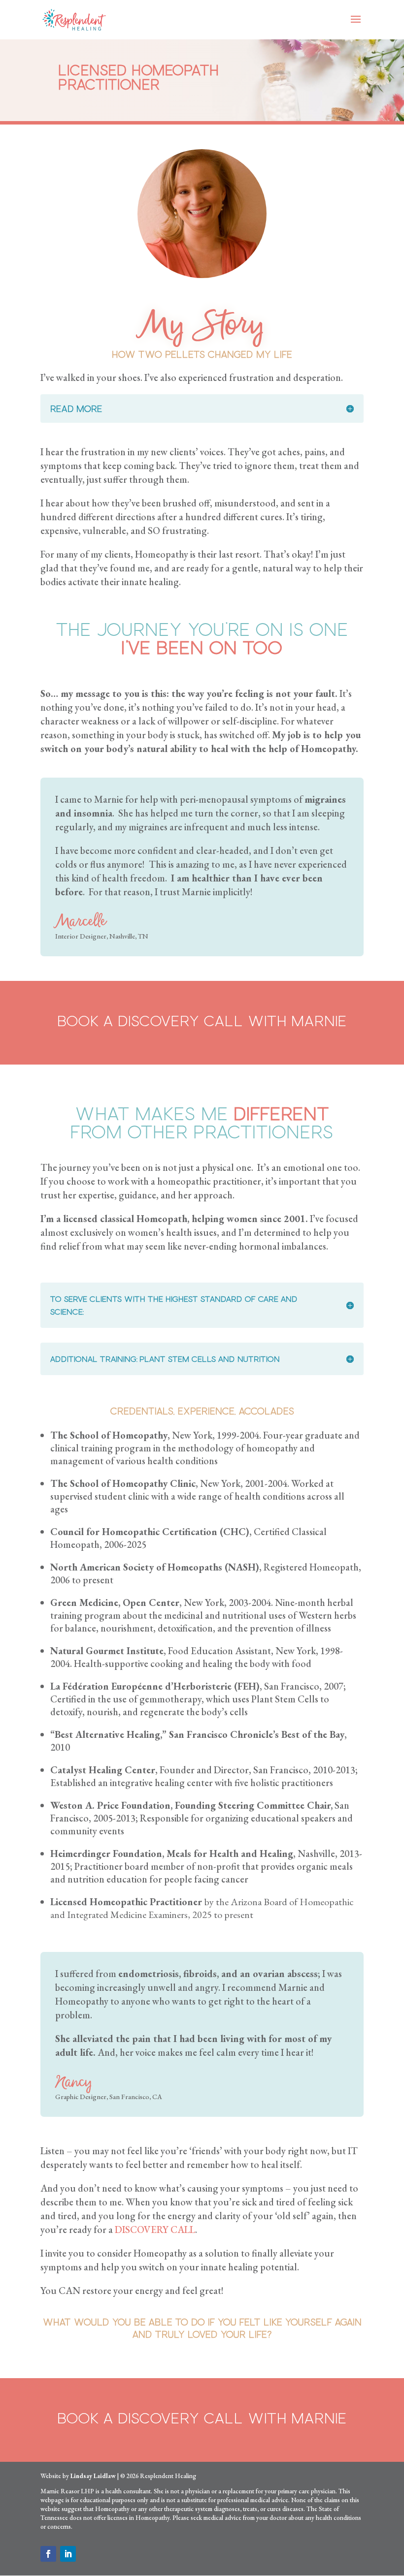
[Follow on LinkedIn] (68, 2554)
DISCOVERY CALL (155, 2230)
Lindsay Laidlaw (93, 2476)
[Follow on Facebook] (48, 2554)
